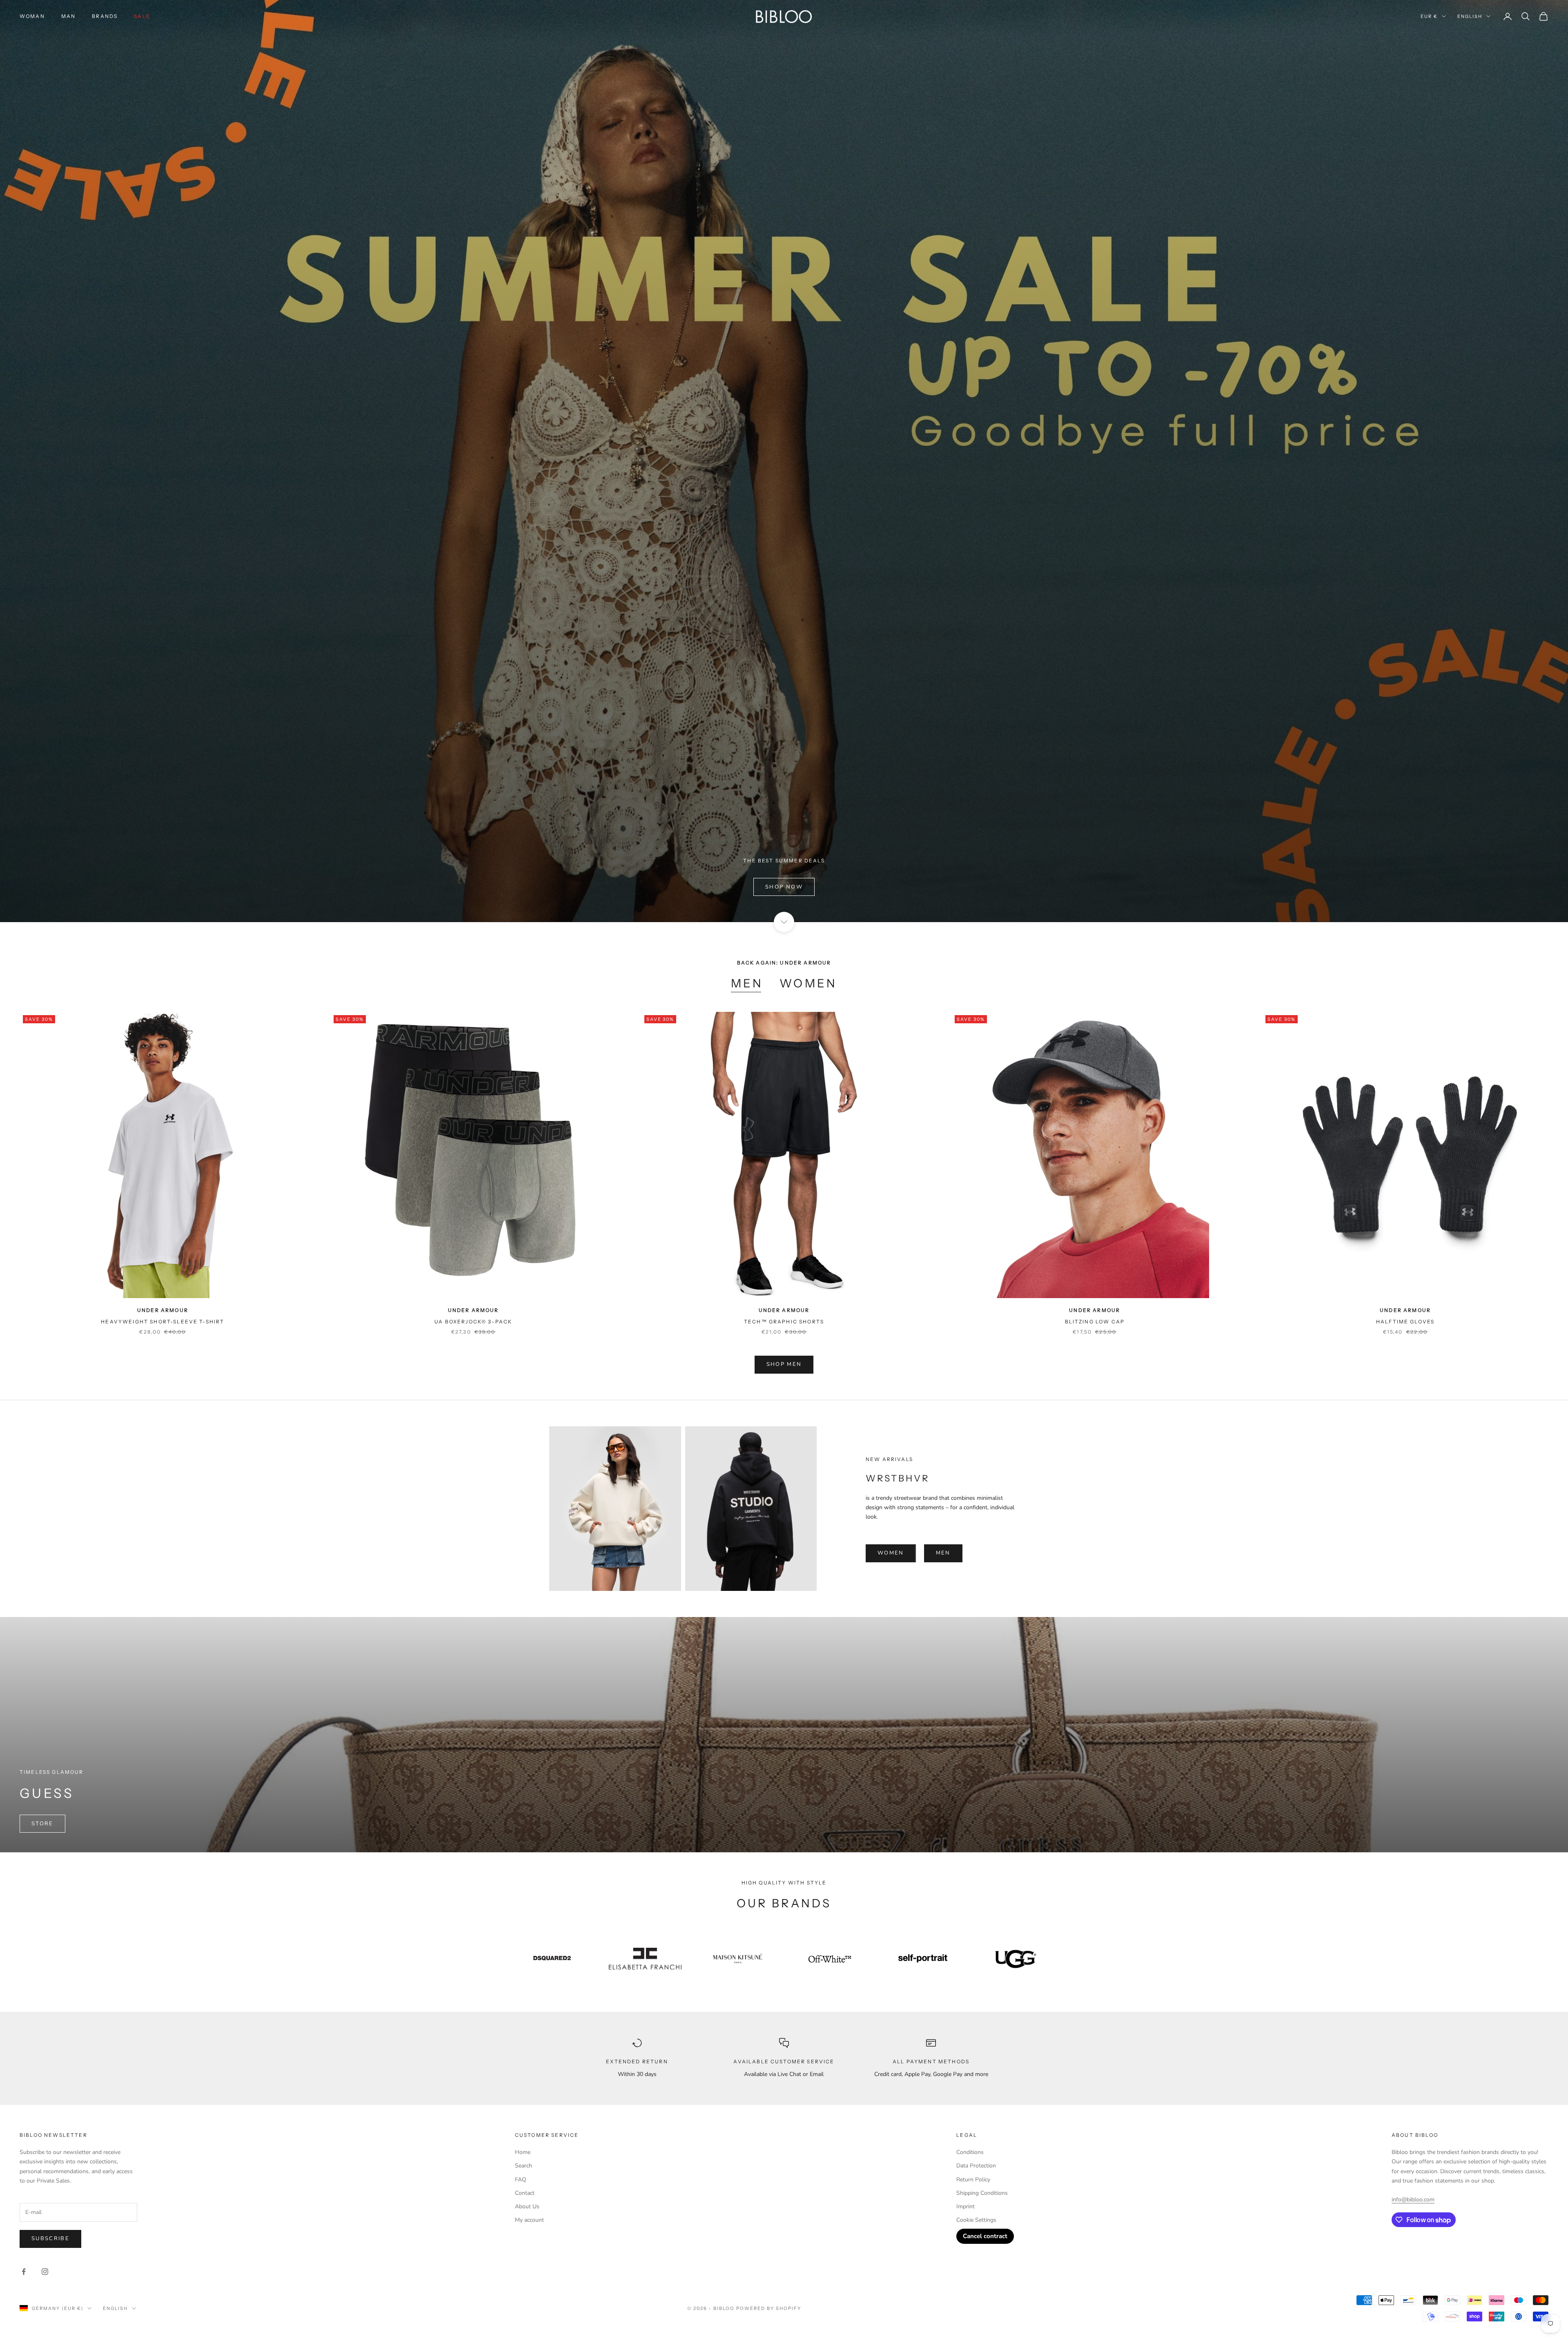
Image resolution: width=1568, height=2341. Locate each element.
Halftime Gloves (1405, 1322)
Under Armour (163, 1310)
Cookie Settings (976, 2220)
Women (808, 983)
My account (529, 2220)
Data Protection (976, 2166)
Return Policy (973, 2180)
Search (523, 2166)
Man (68, 16)
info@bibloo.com (1413, 2200)
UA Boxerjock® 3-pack (473, 1322)
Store (42, 1824)
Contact (525, 2193)
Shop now (784, 887)
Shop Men (784, 1364)
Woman (32, 16)
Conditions (970, 2152)
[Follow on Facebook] (24, 2272)
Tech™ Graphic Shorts (784, 1322)
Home (523, 2152)
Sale (142, 16)
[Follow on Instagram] (45, 2272)
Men (747, 983)
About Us (527, 2206)
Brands (105, 16)
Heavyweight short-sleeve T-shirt (163, 1322)
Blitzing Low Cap (1095, 1322)
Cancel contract (985, 2236)
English (1470, 16)
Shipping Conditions (982, 2193)
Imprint (966, 2206)
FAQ (521, 2180)
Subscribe (50, 2239)
